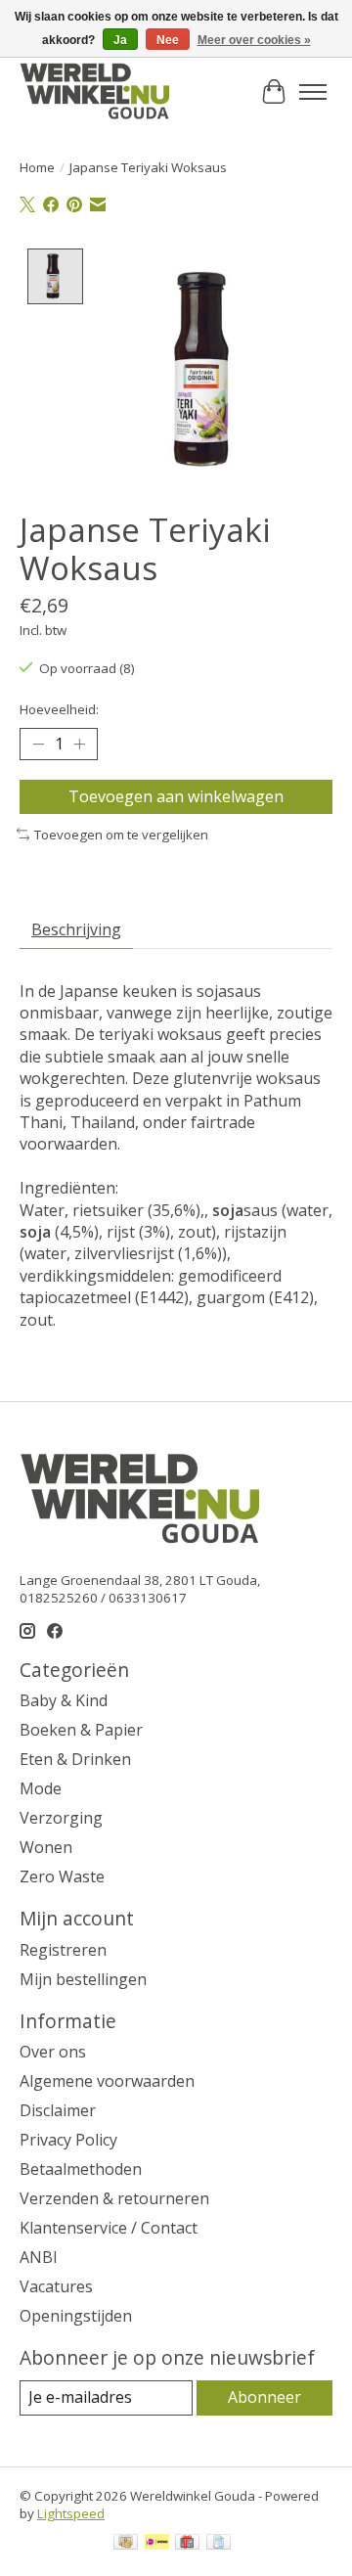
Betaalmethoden (81, 2169)
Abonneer (264, 2397)
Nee (168, 40)
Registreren (63, 1950)
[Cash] (126, 2544)
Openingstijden (76, 2316)
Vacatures (56, 2286)
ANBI (39, 2257)
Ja (120, 40)
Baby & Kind (64, 1700)
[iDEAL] (157, 2544)
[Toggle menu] (313, 92)
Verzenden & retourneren (114, 2198)
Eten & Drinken (75, 1759)
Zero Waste (62, 1876)
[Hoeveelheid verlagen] (38, 744)
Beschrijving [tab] (76, 929)
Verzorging (61, 1818)
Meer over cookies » (254, 40)
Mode (41, 1788)
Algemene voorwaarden (107, 2081)
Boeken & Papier (81, 1730)
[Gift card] (187, 2544)
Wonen (46, 1847)
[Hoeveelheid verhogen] (79, 744)
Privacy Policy (68, 2140)
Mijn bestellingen (83, 1979)
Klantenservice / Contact (109, 2228)
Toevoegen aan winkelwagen (176, 796)
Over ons (53, 2052)
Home (37, 167)
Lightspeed (71, 2513)
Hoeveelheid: (59, 709)
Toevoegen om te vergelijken (121, 835)
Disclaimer (58, 2110)
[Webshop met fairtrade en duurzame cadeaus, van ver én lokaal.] (94, 92)
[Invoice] (219, 2544)
